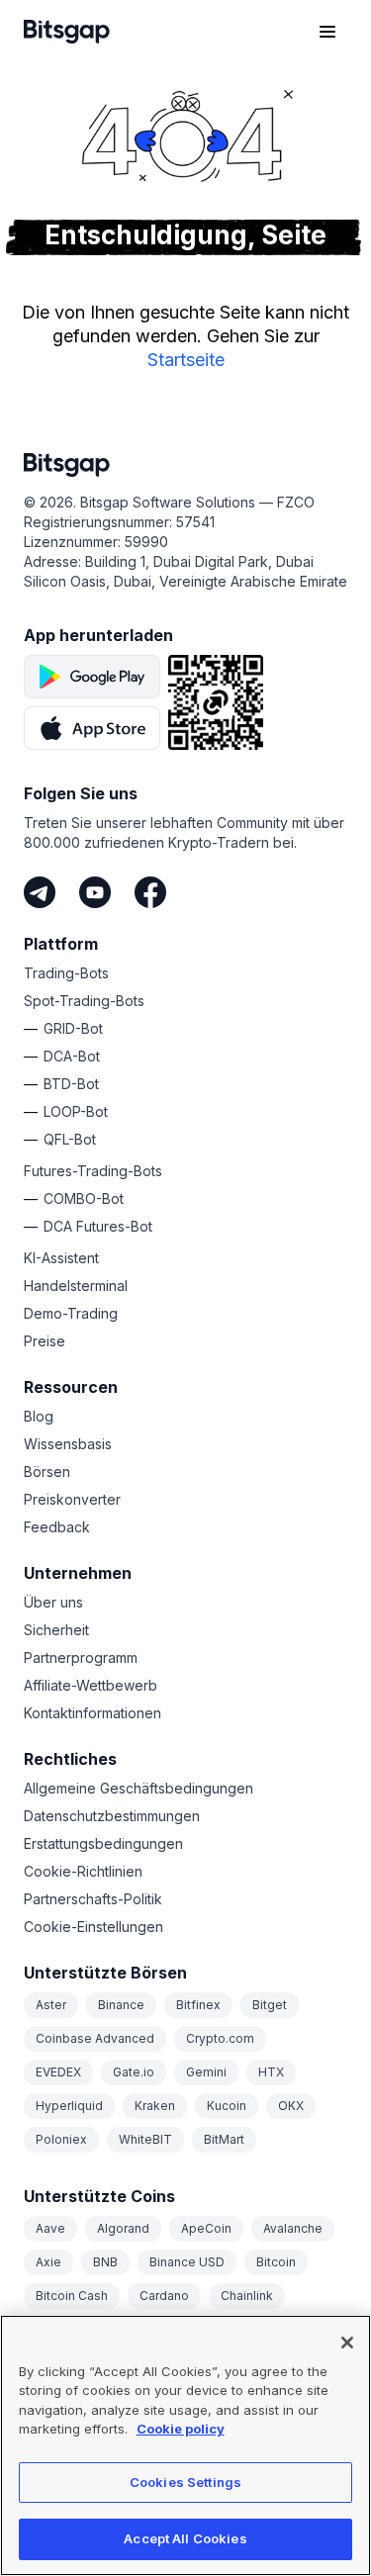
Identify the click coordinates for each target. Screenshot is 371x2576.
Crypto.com (220, 2038)
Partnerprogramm (81, 1657)
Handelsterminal (76, 1286)
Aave (50, 2228)
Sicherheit (56, 1630)
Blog (39, 1416)
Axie (48, 2262)
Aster (51, 2005)
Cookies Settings (185, 2482)
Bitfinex (198, 2005)
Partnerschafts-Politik (93, 1899)
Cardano (164, 2296)
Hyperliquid (69, 2106)
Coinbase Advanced (95, 2038)
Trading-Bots (66, 973)
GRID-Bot (73, 1028)
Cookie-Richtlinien (83, 1871)
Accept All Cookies (185, 2538)
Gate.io (134, 2072)
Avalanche (293, 2228)
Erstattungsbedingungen (103, 1843)
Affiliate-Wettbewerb (91, 1685)
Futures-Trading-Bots (93, 1171)
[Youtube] (95, 892)
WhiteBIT (145, 2139)
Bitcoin (276, 2262)
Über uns (53, 1602)
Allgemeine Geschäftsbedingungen (139, 1788)
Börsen (47, 1472)
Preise (45, 1341)
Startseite (186, 360)
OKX (291, 2106)
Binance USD (187, 2262)
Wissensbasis (68, 1444)
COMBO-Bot (84, 1198)
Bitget (270, 2005)
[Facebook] (150, 892)
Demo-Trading (71, 1313)
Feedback (57, 1527)
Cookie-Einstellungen (93, 1927)
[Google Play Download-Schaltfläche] (92, 677)
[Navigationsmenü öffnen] (327, 32)
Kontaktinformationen (93, 1713)
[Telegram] (40, 892)
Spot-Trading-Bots (84, 1001)
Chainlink (247, 2296)
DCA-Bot (72, 1056)
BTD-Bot (71, 1084)
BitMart (224, 2139)
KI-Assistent (61, 1258)
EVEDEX (58, 2072)
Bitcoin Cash (72, 2296)
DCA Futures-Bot (98, 1226)
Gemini (206, 2072)
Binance (121, 2005)
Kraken (155, 2106)
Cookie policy (181, 2429)
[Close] (347, 2343)
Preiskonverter (72, 1499)
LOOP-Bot (76, 1111)
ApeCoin (206, 2228)
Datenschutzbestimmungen (112, 1816)
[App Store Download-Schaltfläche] (92, 728)
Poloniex (61, 2139)
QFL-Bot (70, 1139)
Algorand (123, 2228)
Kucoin (227, 2106)
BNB (105, 2262)
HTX (271, 2072)
